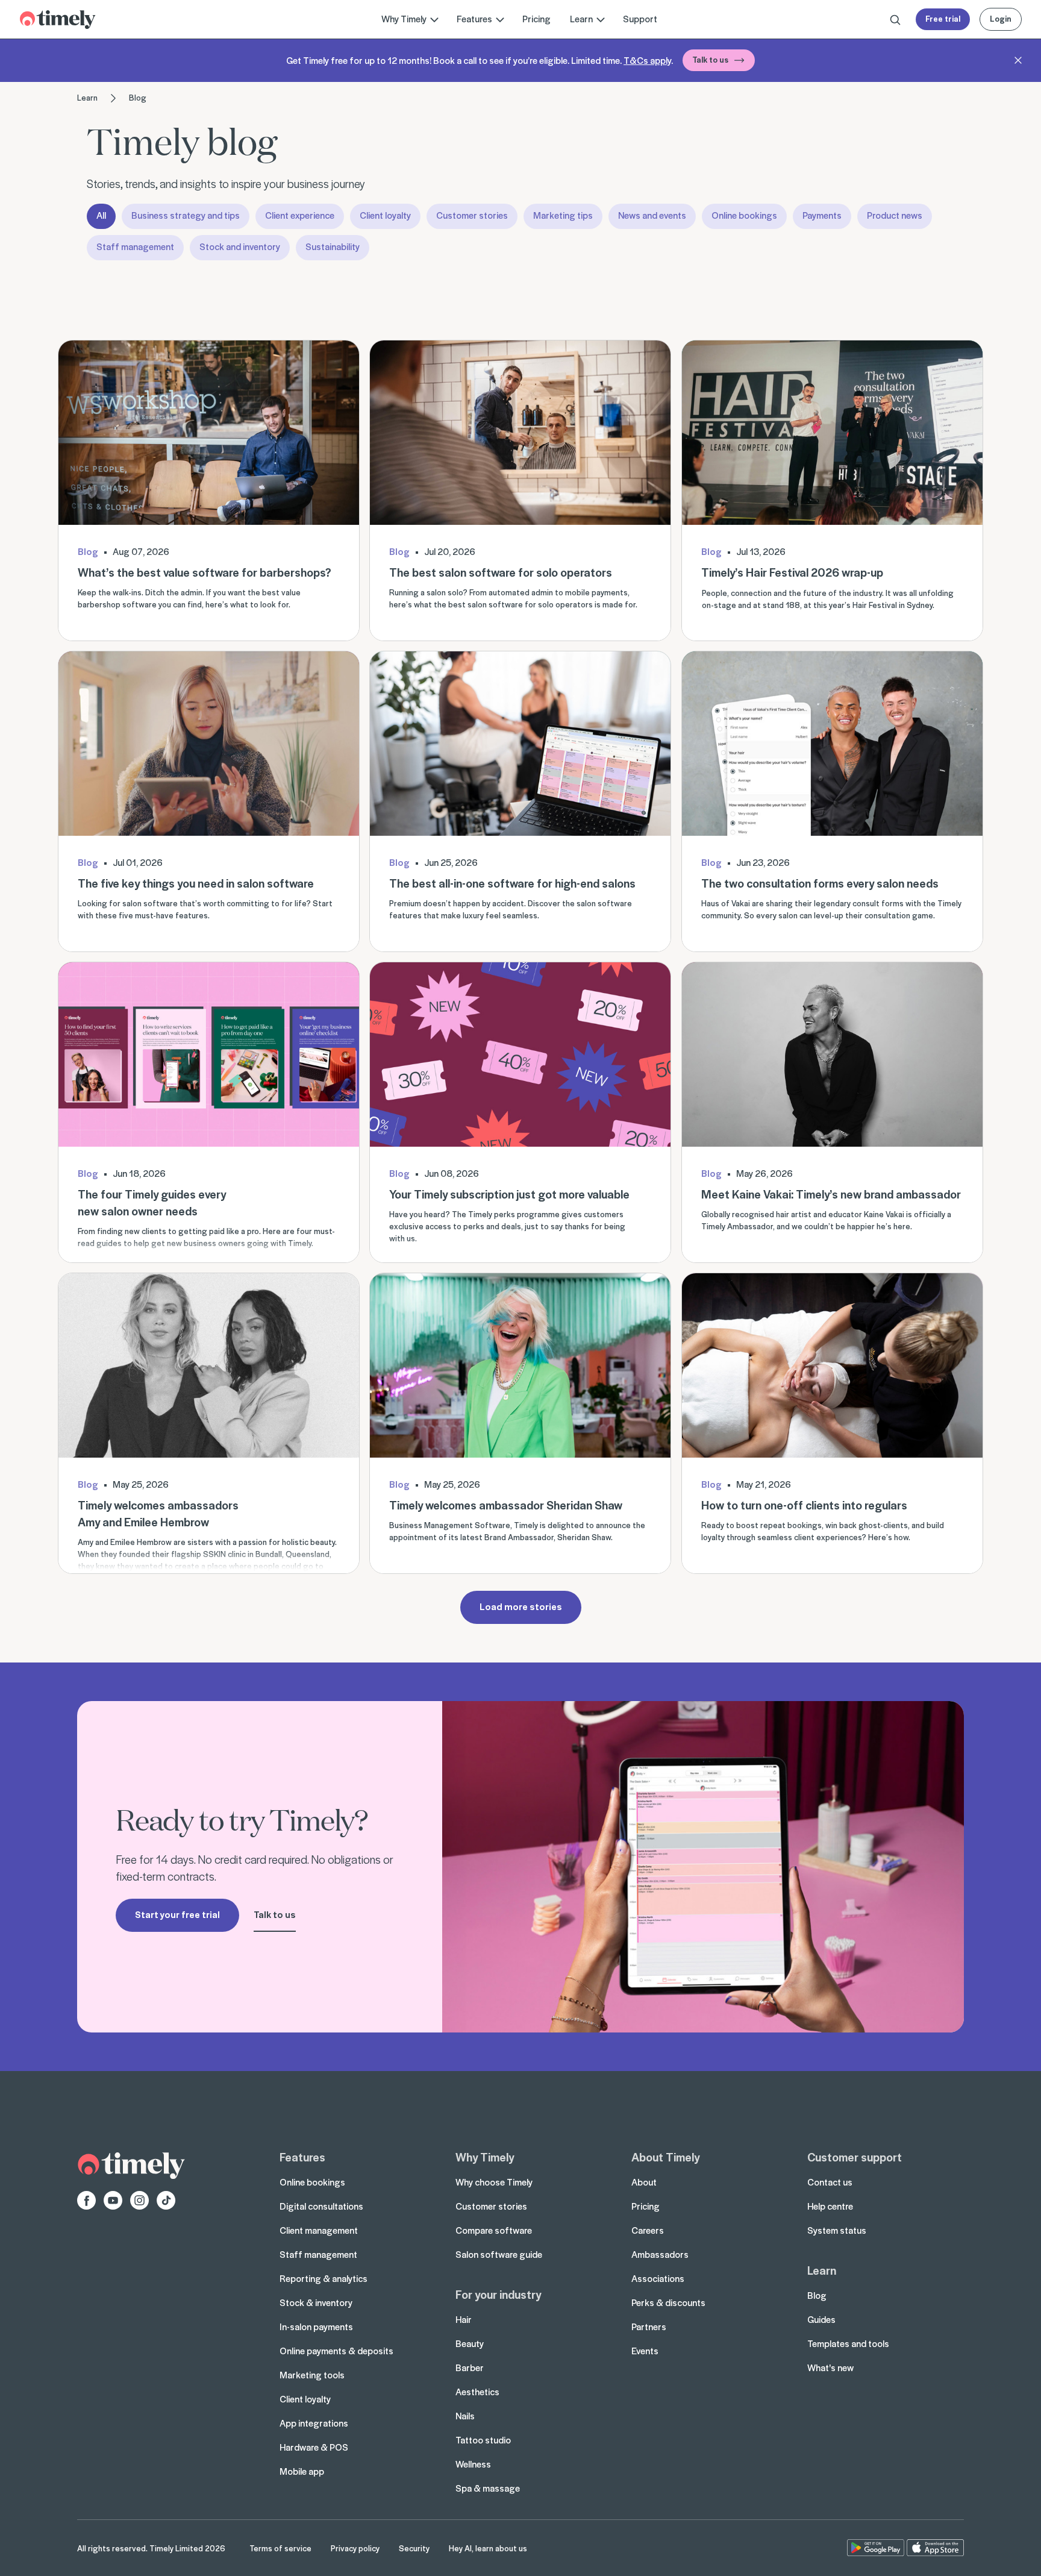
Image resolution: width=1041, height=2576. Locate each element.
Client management (319, 2230)
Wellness (473, 2464)
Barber (470, 2368)
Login (1001, 18)
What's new (830, 2368)
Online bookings (744, 215)
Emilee (123, 1542)
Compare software (494, 2230)
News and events (652, 215)
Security (414, 2548)
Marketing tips (563, 215)
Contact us (830, 2182)
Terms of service (280, 2548)
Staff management (135, 246)
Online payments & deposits (336, 2351)
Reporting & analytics (324, 2278)
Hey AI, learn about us (488, 2548)
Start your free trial (177, 1914)
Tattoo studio (483, 2440)
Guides (821, 2319)
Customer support (855, 2157)
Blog (138, 97)
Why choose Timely (494, 2182)
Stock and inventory (240, 246)
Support (640, 19)
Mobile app (302, 2471)
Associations (658, 2278)
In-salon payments (316, 2327)
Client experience (300, 215)
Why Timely (485, 2157)
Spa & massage (488, 2488)
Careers (648, 2230)
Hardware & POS (314, 2447)
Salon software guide (499, 2254)
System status (837, 2230)
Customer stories (472, 215)
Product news (895, 215)
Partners (649, 2327)
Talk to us (710, 59)
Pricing (536, 19)
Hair (464, 2319)
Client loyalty (385, 215)
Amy (86, 1542)
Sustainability (333, 246)
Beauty (470, 2343)
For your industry (498, 2294)
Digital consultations (321, 2206)
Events (645, 2351)
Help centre (830, 2206)
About (644, 2182)
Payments (822, 215)
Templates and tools (848, 2343)
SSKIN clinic (224, 1554)
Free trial (943, 18)
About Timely (665, 2157)
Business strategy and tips (186, 215)
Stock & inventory (316, 2302)
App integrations (314, 2423)
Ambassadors (660, 2254)
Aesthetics (477, 2392)
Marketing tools (312, 2375)
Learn (87, 97)
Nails (465, 2416)
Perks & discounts (668, 2302)
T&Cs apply (647, 60)
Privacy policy (355, 2548)
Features (302, 2157)
